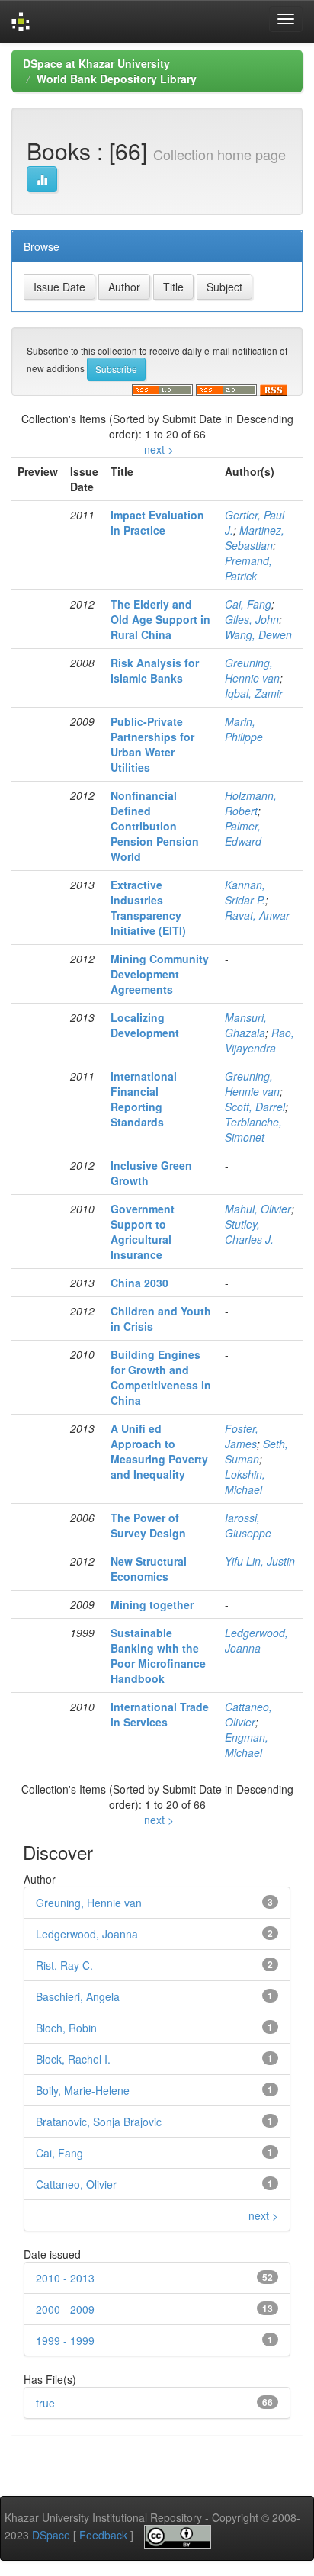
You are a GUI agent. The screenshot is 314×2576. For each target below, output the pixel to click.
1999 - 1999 (65, 2340)
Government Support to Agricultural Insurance (143, 1232)
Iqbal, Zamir (254, 693)
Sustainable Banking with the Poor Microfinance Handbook (158, 1656)
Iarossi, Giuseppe (248, 1525)
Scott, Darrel (255, 1107)
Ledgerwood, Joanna (256, 1640)
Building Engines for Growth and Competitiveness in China (161, 1377)
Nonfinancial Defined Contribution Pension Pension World (155, 826)
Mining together (152, 1604)
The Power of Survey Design (148, 1525)
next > (159, 449)
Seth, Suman (256, 1451)
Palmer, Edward (243, 834)
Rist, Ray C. (64, 1965)
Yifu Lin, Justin (260, 1561)
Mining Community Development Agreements (160, 974)
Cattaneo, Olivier (248, 1714)
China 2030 (139, 1283)
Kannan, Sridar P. (245, 892)
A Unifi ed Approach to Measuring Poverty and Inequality (159, 1451)
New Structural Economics (149, 1569)
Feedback (103, 2535)
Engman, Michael (247, 1745)
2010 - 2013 (65, 2278)
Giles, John (252, 619)
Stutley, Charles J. (249, 1232)
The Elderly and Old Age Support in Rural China (160, 619)
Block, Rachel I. (73, 2059)
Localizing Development (145, 1025)
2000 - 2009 (65, 2309)
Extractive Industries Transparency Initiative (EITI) (148, 907)
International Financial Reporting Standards (144, 1099)
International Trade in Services (160, 1714)
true (45, 2403)
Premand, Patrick (248, 568)
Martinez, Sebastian (255, 538)
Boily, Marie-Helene (83, 2090)
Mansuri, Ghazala (246, 1025)
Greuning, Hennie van (252, 670)
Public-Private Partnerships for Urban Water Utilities (152, 744)
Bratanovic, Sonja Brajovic (99, 2122)
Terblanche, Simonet (253, 1129)
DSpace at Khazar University (96, 63)
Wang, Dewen (258, 634)
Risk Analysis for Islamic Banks (155, 670)
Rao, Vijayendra (260, 1040)
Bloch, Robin (66, 2028)
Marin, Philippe (244, 729)
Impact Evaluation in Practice (157, 522)
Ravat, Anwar (257, 915)
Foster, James (242, 1436)
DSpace (51, 2535)
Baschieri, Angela (78, 1996)
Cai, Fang (248, 604)
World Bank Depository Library (117, 79)
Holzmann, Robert (251, 803)
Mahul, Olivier (258, 1209)
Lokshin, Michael (245, 1482)
